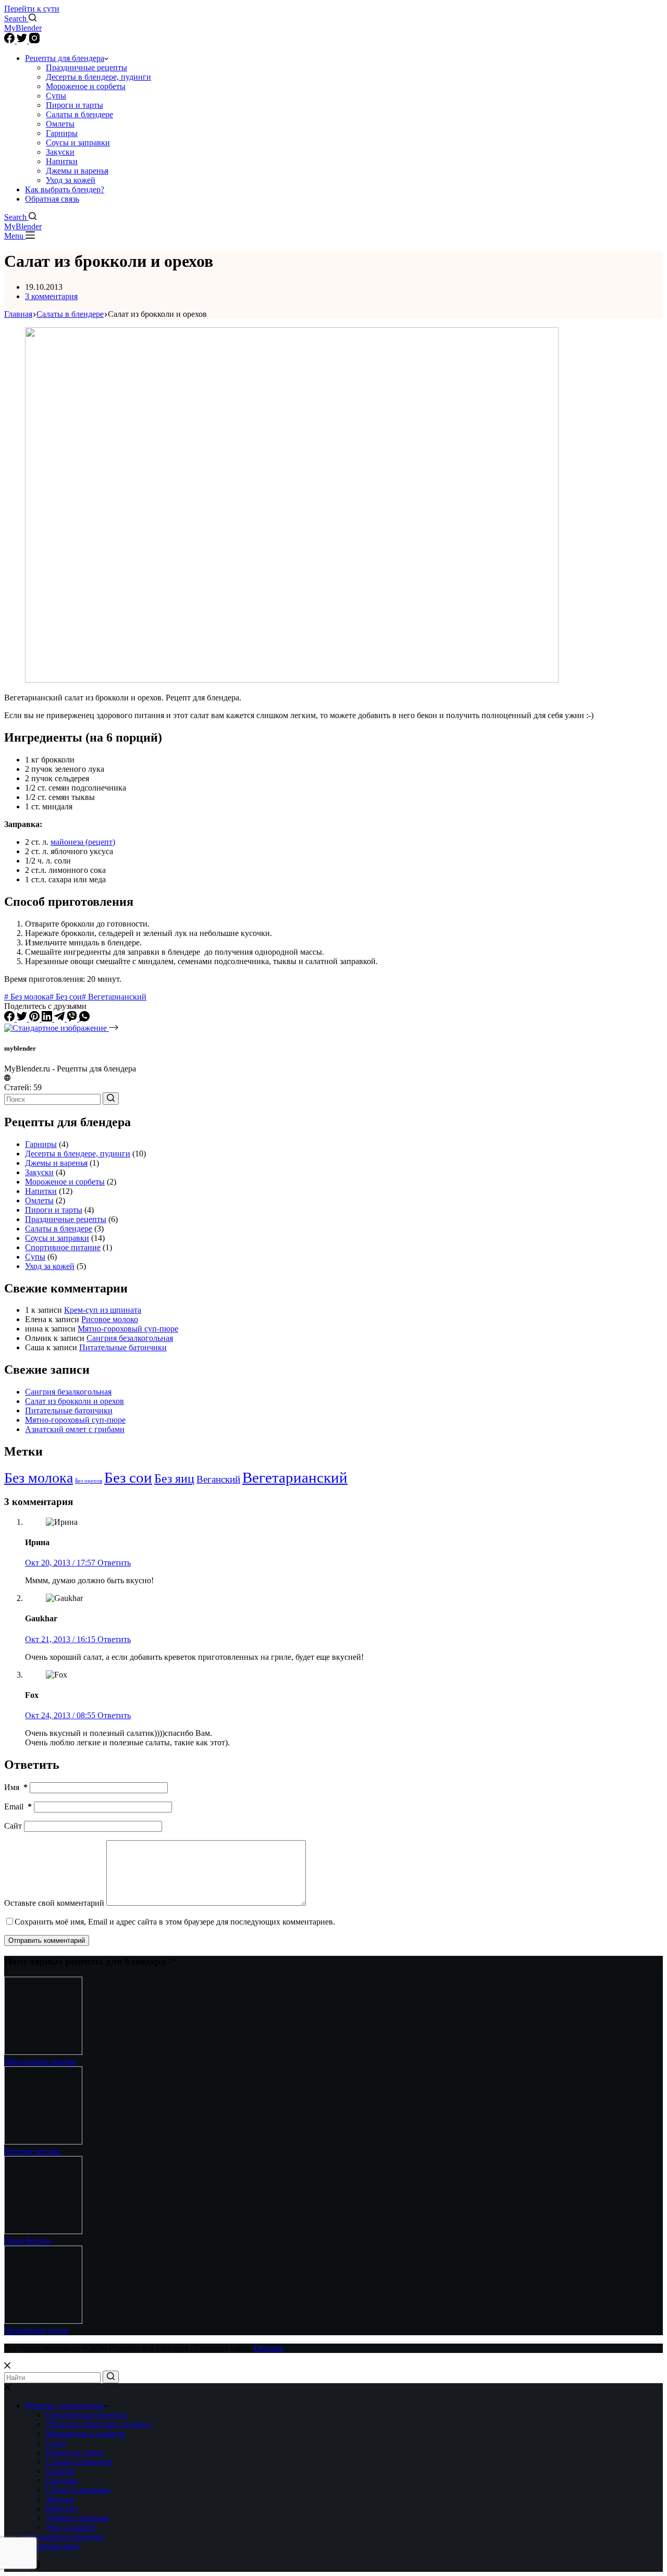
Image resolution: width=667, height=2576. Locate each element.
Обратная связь (52, 199)
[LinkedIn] (48, 1019)
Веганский (218, 1479)
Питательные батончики (123, 1347)
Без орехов (89, 1481)
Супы (56, 96)
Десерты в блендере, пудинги (98, 77)
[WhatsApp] (84, 1019)
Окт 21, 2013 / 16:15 (61, 1639)
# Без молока (27, 997)
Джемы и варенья (77, 171)
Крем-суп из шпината (103, 1310)
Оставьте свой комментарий (54, 1903)
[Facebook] (10, 40)
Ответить (114, 1563)
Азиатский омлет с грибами (75, 1429)
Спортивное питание (63, 1247)
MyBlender (23, 28)
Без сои (128, 1478)
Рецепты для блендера (65, 58)
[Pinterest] (35, 1019)
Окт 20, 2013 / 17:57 (61, 1563)
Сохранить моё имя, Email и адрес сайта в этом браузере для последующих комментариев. (175, 1922)
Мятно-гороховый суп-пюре (128, 1329)
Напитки (62, 161)
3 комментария (51, 296)
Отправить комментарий (47, 1940)
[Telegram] (60, 1019)
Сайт (13, 1826)
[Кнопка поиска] (111, 1099)
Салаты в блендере (79, 114)
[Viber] (73, 1019)
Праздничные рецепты (87, 67)
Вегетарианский (295, 1477)
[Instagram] (34, 40)
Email (18, 1807)
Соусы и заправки (78, 143)
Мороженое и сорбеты (86, 86)
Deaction (269, 2348)
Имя (16, 1787)
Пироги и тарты (75, 105)
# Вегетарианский (114, 997)
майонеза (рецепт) (83, 842)
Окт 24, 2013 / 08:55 (61, 1715)
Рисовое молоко (110, 1319)
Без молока (39, 1478)
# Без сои (66, 997)
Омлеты (60, 124)
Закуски (60, 152)
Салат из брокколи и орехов (75, 1401)
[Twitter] (23, 40)
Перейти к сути (32, 9)
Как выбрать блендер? (65, 189)
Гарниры (62, 133)
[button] (106, 58)
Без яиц (174, 1478)
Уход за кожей (71, 180)
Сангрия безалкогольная (130, 1338)
